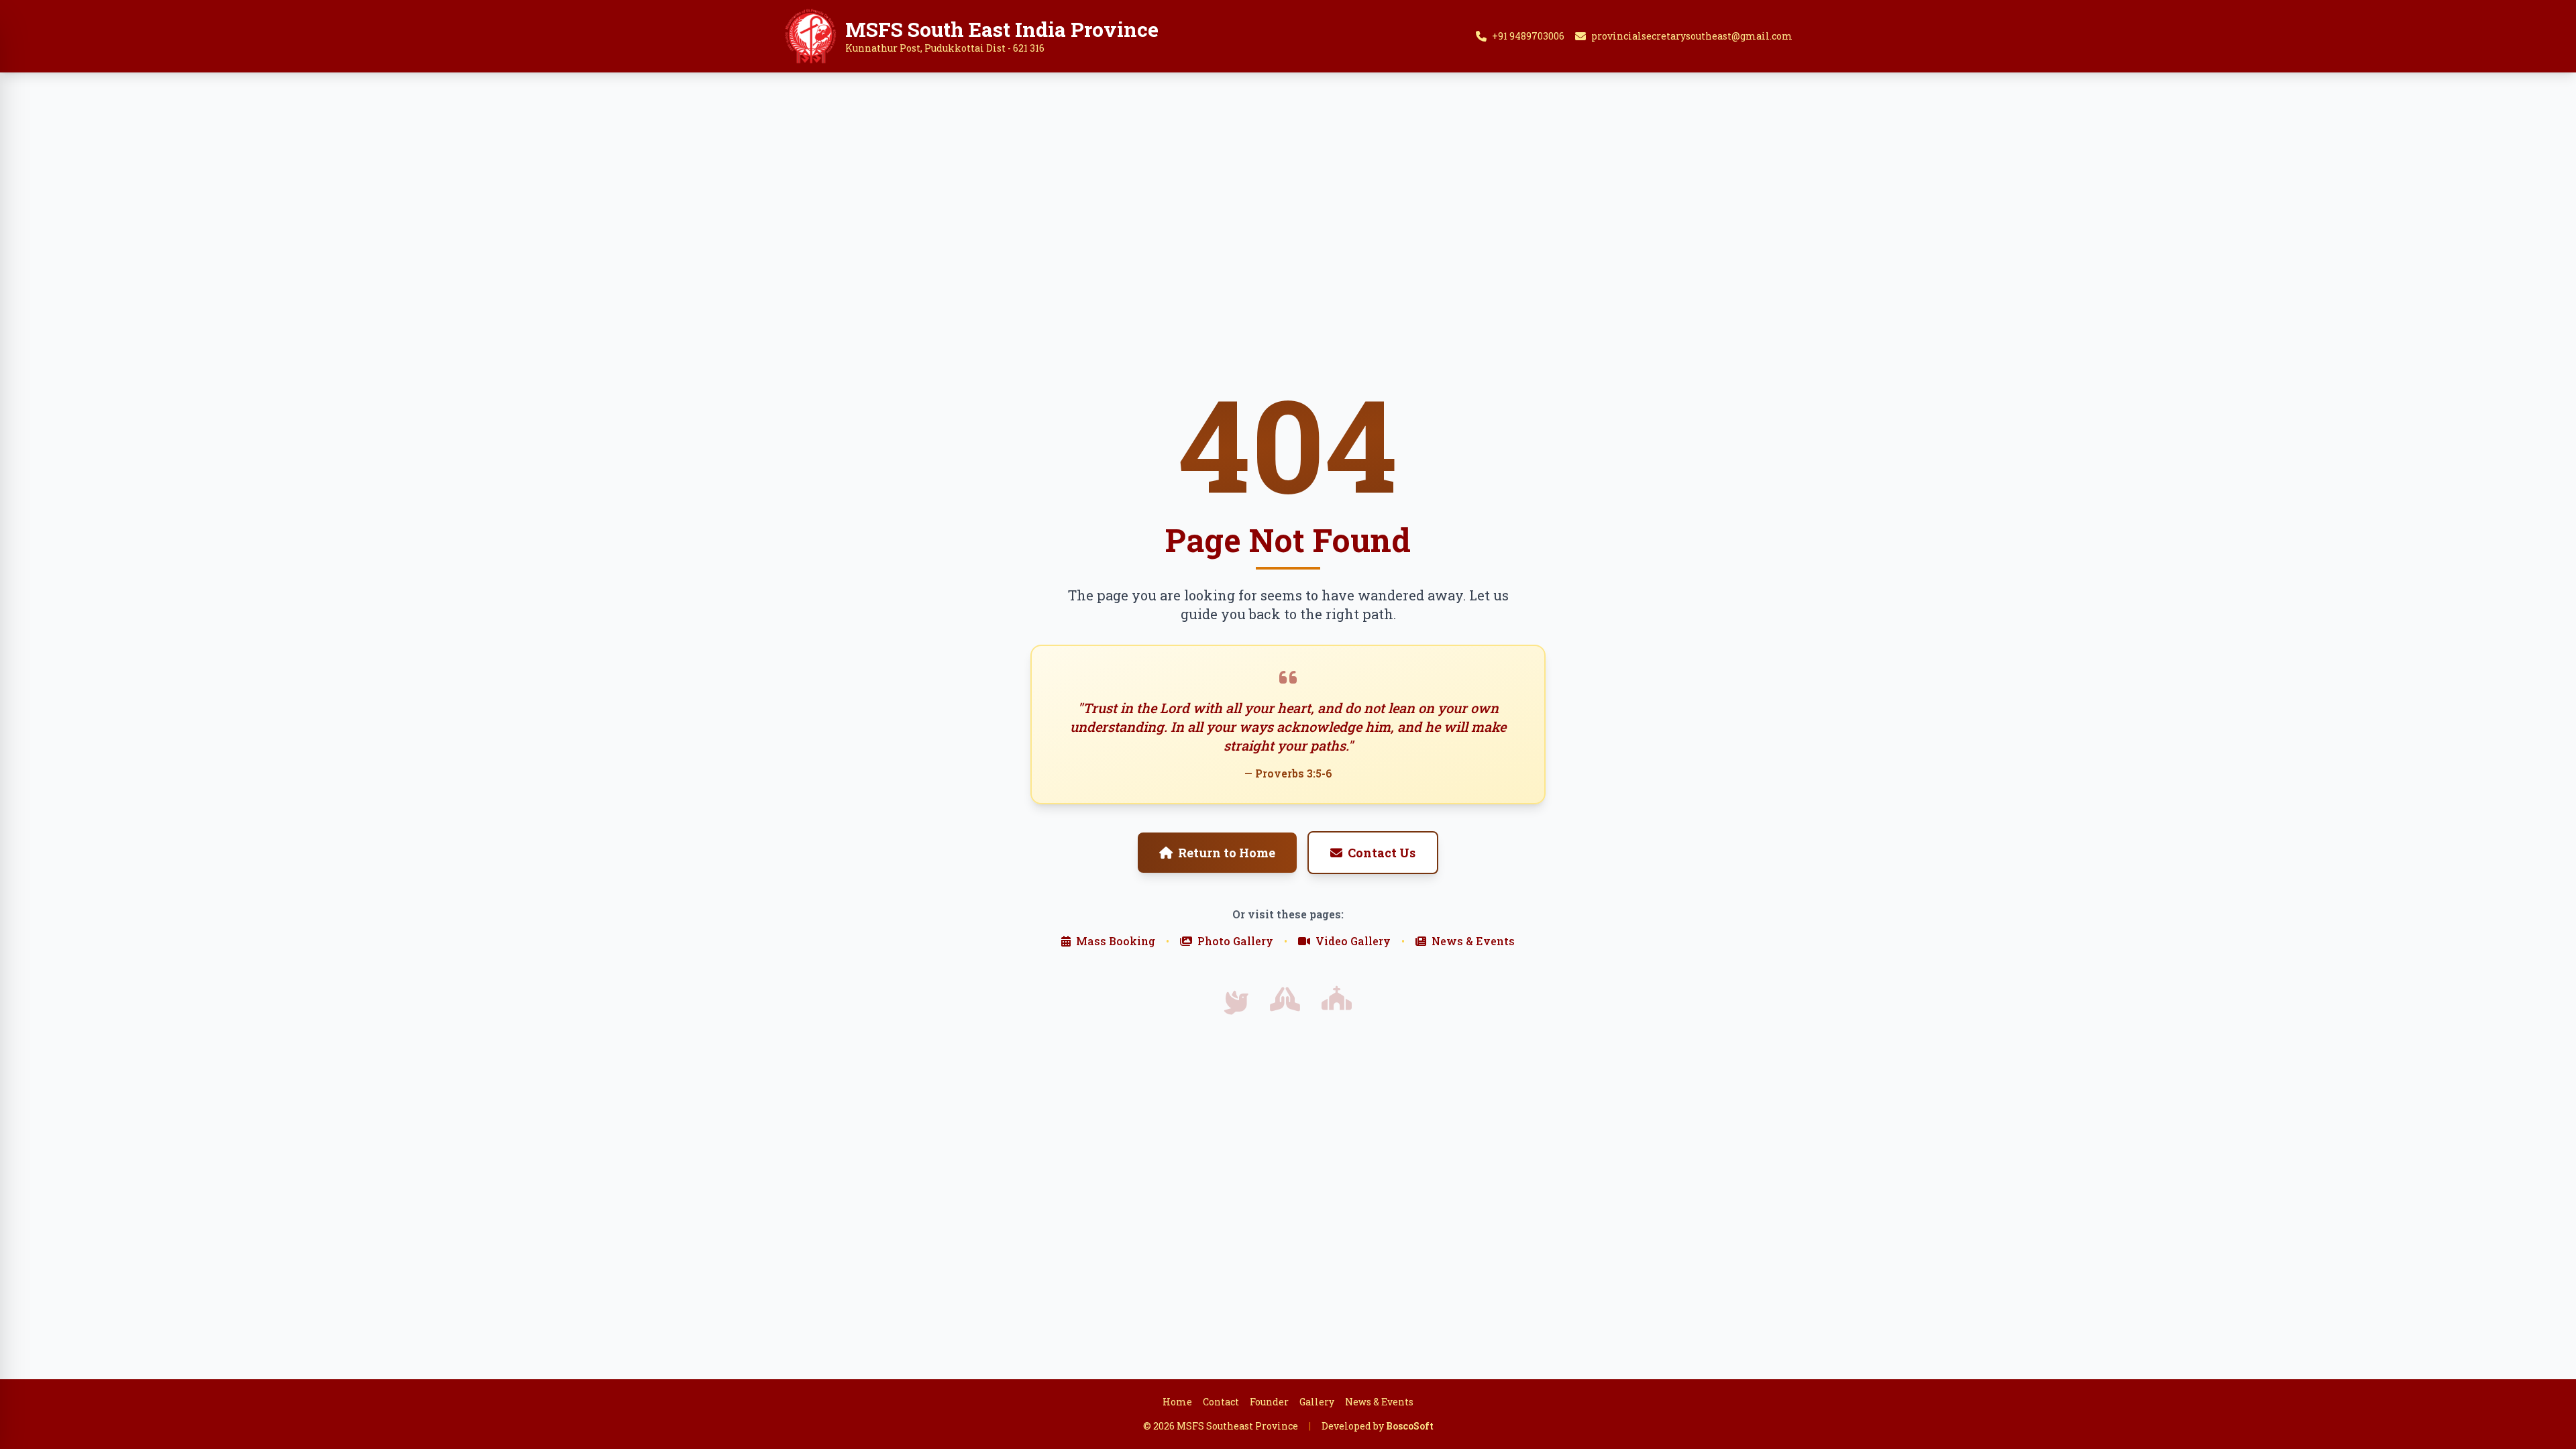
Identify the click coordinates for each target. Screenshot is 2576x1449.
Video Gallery (1353, 941)
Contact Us (1382, 853)
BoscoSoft (1410, 1426)
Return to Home (1227, 853)
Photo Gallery (1235, 941)
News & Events (1473, 941)
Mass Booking (1116, 941)
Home (1177, 1402)
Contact (1221, 1402)
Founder (1269, 1402)
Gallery (1317, 1402)
